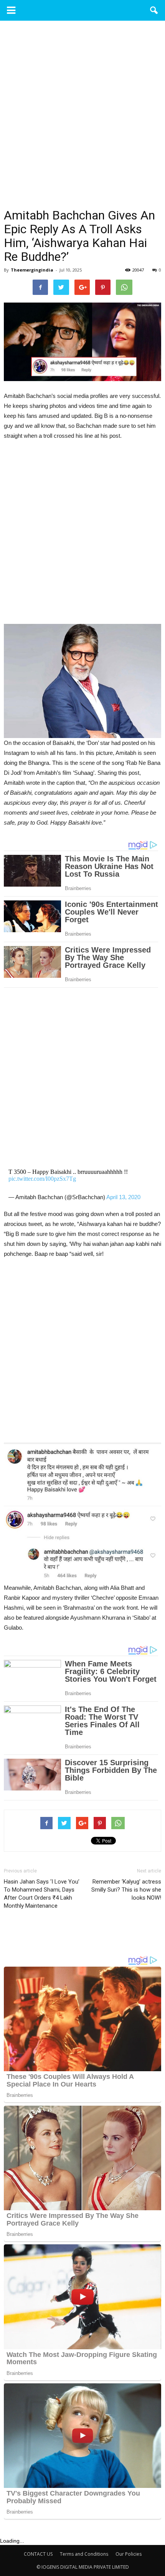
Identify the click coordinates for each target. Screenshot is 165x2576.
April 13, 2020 (123, 1197)
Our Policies (129, 2554)
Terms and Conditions (84, 2554)
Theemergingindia (32, 270)
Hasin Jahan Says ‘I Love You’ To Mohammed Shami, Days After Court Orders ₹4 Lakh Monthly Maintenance (42, 1894)
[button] (154, 10)
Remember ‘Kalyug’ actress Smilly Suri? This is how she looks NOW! (126, 1890)
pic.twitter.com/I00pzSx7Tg (42, 1179)
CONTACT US (38, 2554)
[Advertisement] (82, 123)
